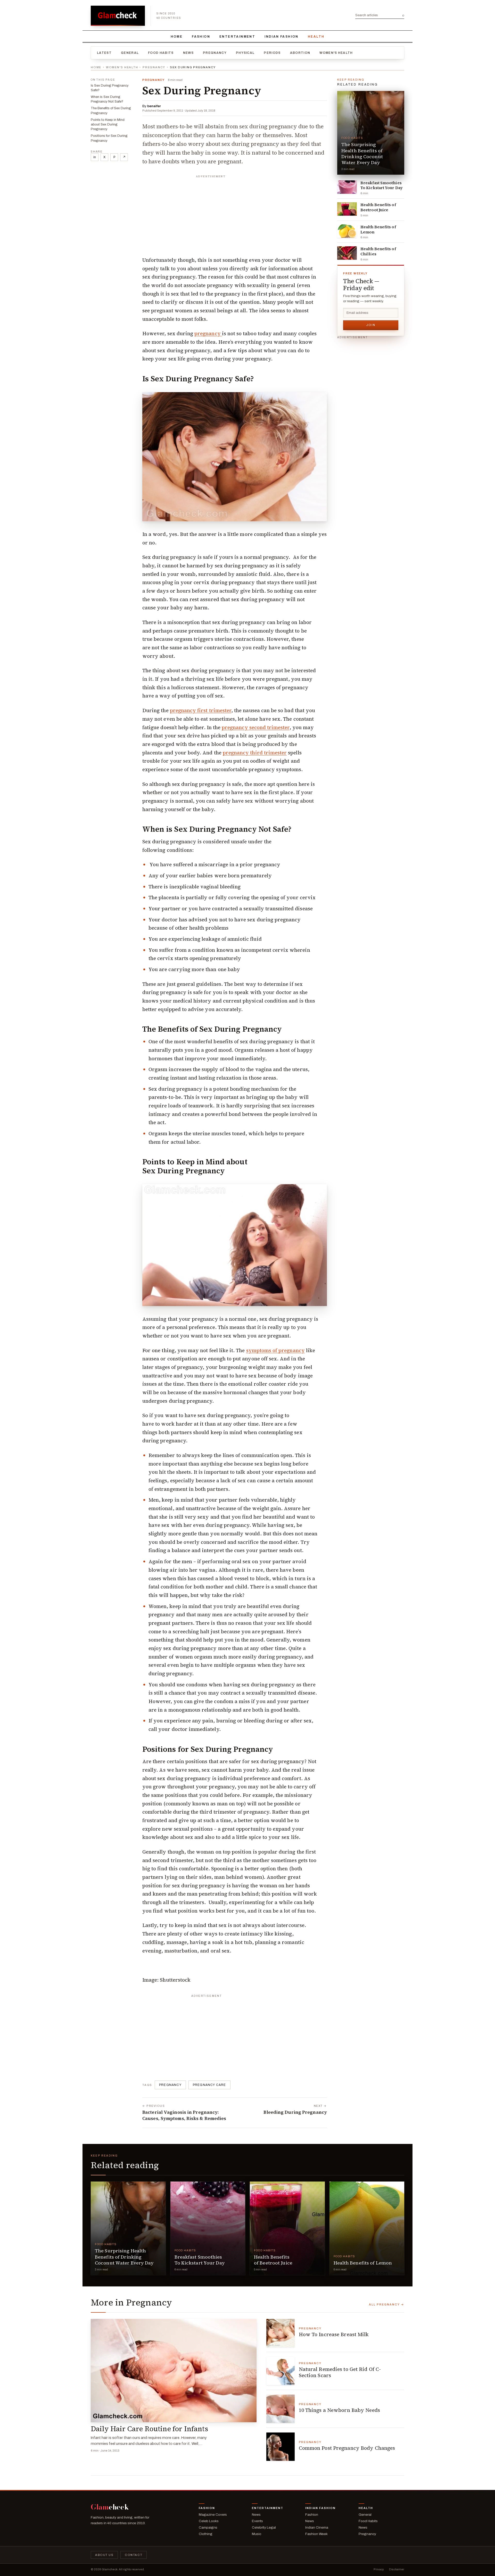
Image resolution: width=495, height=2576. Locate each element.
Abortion (300, 53)
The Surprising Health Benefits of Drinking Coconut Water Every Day (362, 153)
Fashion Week (316, 2534)
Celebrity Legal (264, 2527)
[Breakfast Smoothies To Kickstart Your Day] (347, 187)
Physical (245, 53)
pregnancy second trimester (255, 727)
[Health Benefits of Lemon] (347, 231)
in (95, 157)
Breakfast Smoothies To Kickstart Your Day (382, 186)
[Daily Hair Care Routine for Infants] (174, 2371)
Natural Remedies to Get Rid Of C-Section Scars (340, 2372)
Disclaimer (397, 2569)
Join (371, 325)
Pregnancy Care (209, 2085)
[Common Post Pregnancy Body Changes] (280, 2447)
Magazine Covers (213, 2515)
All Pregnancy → (387, 2304)
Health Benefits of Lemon (378, 230)
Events (257, 2521)
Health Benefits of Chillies (378, 251)
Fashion (201, 37)
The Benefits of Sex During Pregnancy (111, 111)
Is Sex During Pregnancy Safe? (110, 88)
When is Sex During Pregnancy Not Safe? (107, 99)
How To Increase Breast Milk (334, 2334)
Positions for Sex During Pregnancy (109, 138)
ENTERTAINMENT (237, 37)
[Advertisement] (235, 213)
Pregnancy (215, 53)
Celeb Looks (209, 2521)
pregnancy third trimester (255, 753)
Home (177, 37)
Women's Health (336, 53)
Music (257, 2534)
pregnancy (208, 333)
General (130, 53)
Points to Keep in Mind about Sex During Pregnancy (108, 124)
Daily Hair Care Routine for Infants (149, 2429)
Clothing (206, 2534)
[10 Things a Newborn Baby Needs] (280, 2409)
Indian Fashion (282, 37)
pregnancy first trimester (201, 710)
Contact (134, 2555)
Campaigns (208, 2527)
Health (316, 37)
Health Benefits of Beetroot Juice (378, 207)
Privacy (379, 2569)
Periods (272, 53)
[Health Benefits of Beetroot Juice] (347, 209)
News (188, 53)
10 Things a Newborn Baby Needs (339, 2410)
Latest (104, 53)
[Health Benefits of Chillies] (347, 253)
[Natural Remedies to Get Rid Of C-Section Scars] (280, 2371)
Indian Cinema (317, 2527)
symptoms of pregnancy (275, 1350)
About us (104, 2555)
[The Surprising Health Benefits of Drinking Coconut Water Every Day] (371, 133)
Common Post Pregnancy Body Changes (347, 2448)
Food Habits (161, 53)
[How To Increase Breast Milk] (280, 2333)
